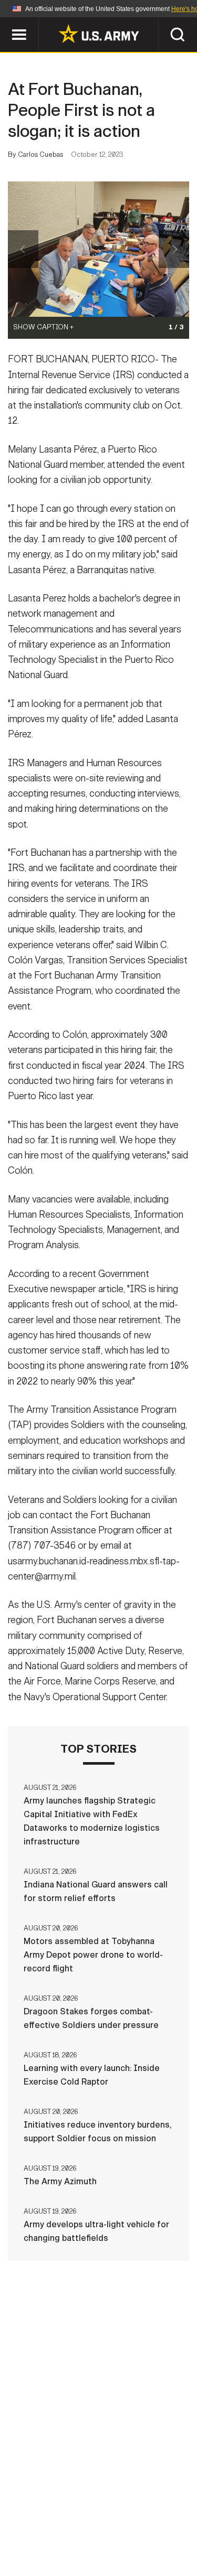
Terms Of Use (43, 2530)
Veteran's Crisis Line (131, 2544)
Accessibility (115, 2530)
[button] (6, 22)
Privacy (149, 2516)
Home (42, 2516)
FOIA (171, 2530)
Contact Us (93, 2516)
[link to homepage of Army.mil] (99, 34)
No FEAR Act (48, 2544)
